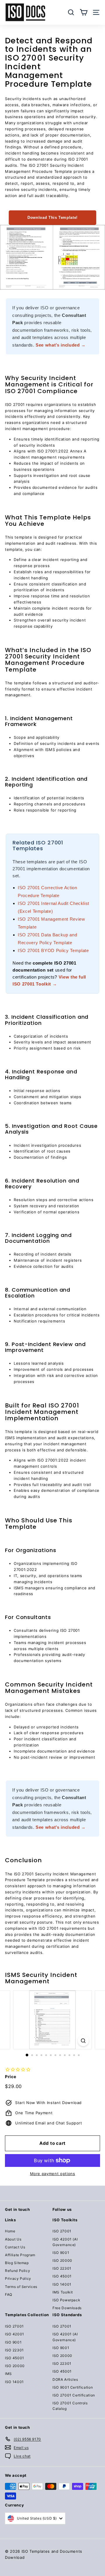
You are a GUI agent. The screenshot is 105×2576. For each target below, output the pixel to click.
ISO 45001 (62, 2276)
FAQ (9, 2294)
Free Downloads (67, 2308)
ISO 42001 (15, 2334)
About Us (13, 2239)
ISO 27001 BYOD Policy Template (53, 950)
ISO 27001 (62, 2231)
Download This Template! (52, 218)
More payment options (53, 2174)
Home (10, 2231)
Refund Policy (17, 2271)
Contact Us (15, 2247)
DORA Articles (65, 2379)
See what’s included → (61, 345)
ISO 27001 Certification (74, 2395)
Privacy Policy (18, 2278)
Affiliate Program (20, 2255)
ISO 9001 (61, 2253)
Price (10, 2077)
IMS (8, 2374)
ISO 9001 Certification (73, 2387)
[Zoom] (83, 2041)
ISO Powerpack (66, 2300)
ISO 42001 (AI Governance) (65, 2242)
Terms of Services (21, 2287)
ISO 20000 (62, 2260)
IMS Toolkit (63, 2292)
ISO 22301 (62, 2268)
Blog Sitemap (17, 2263)
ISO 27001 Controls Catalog (70, 2406)
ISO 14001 (62, 2284)
